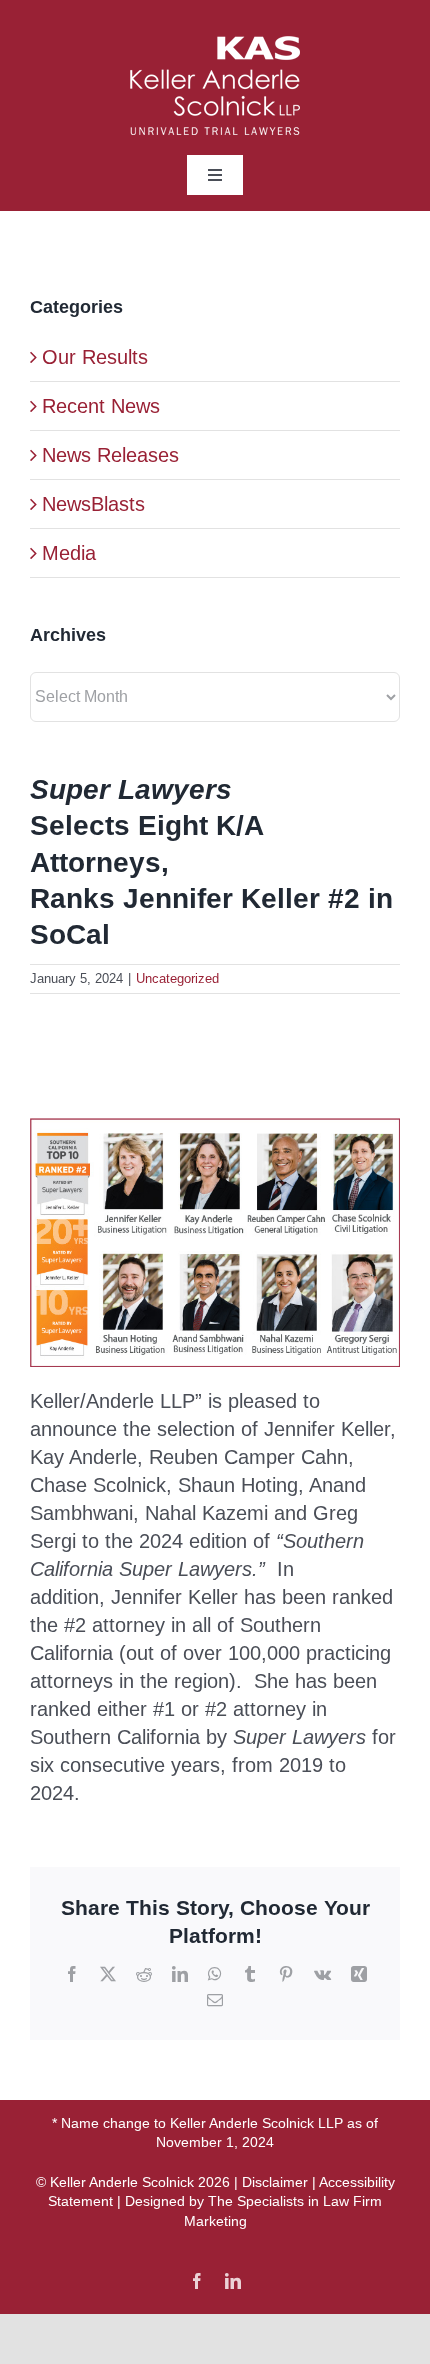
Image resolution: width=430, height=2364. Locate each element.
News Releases (110, 455)
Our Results (95, 357)
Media (69, 553)
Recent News (101, 406)
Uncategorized (177, 978)
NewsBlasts (93, 504)
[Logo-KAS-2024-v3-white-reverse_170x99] (215, 46)
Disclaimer (275, 2182)
